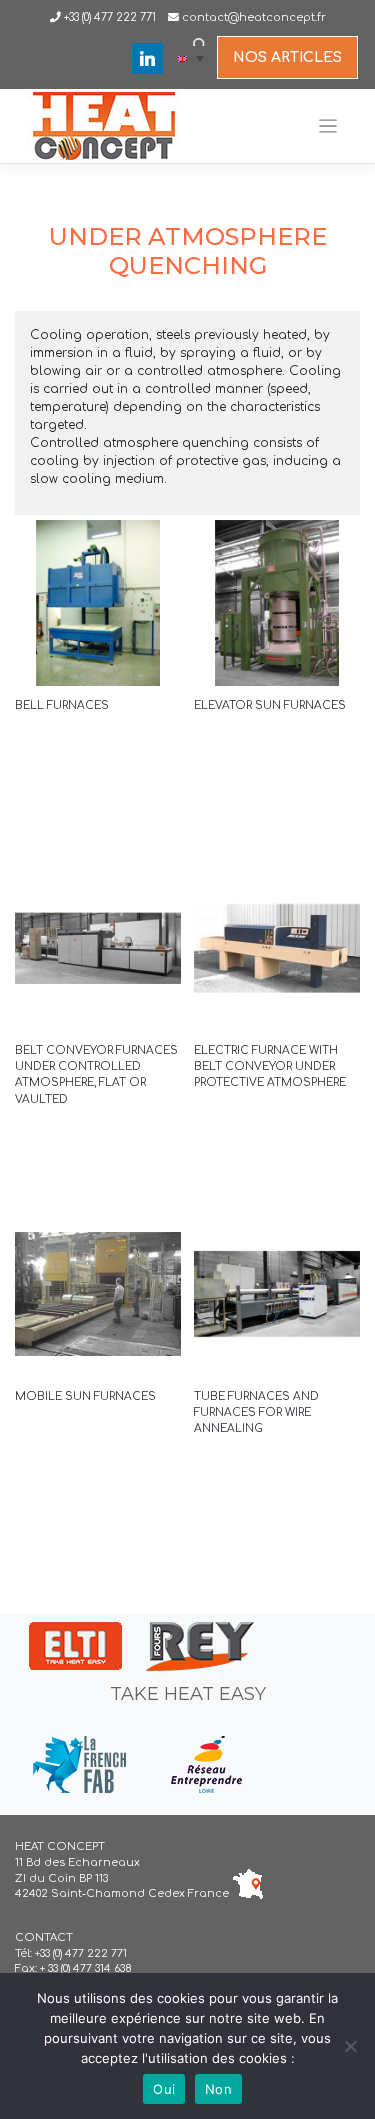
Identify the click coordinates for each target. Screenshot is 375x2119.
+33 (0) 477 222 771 (108, 17)
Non (218, 2089)
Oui (164, 2089)
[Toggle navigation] (328, 126)
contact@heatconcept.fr (254, 17)
